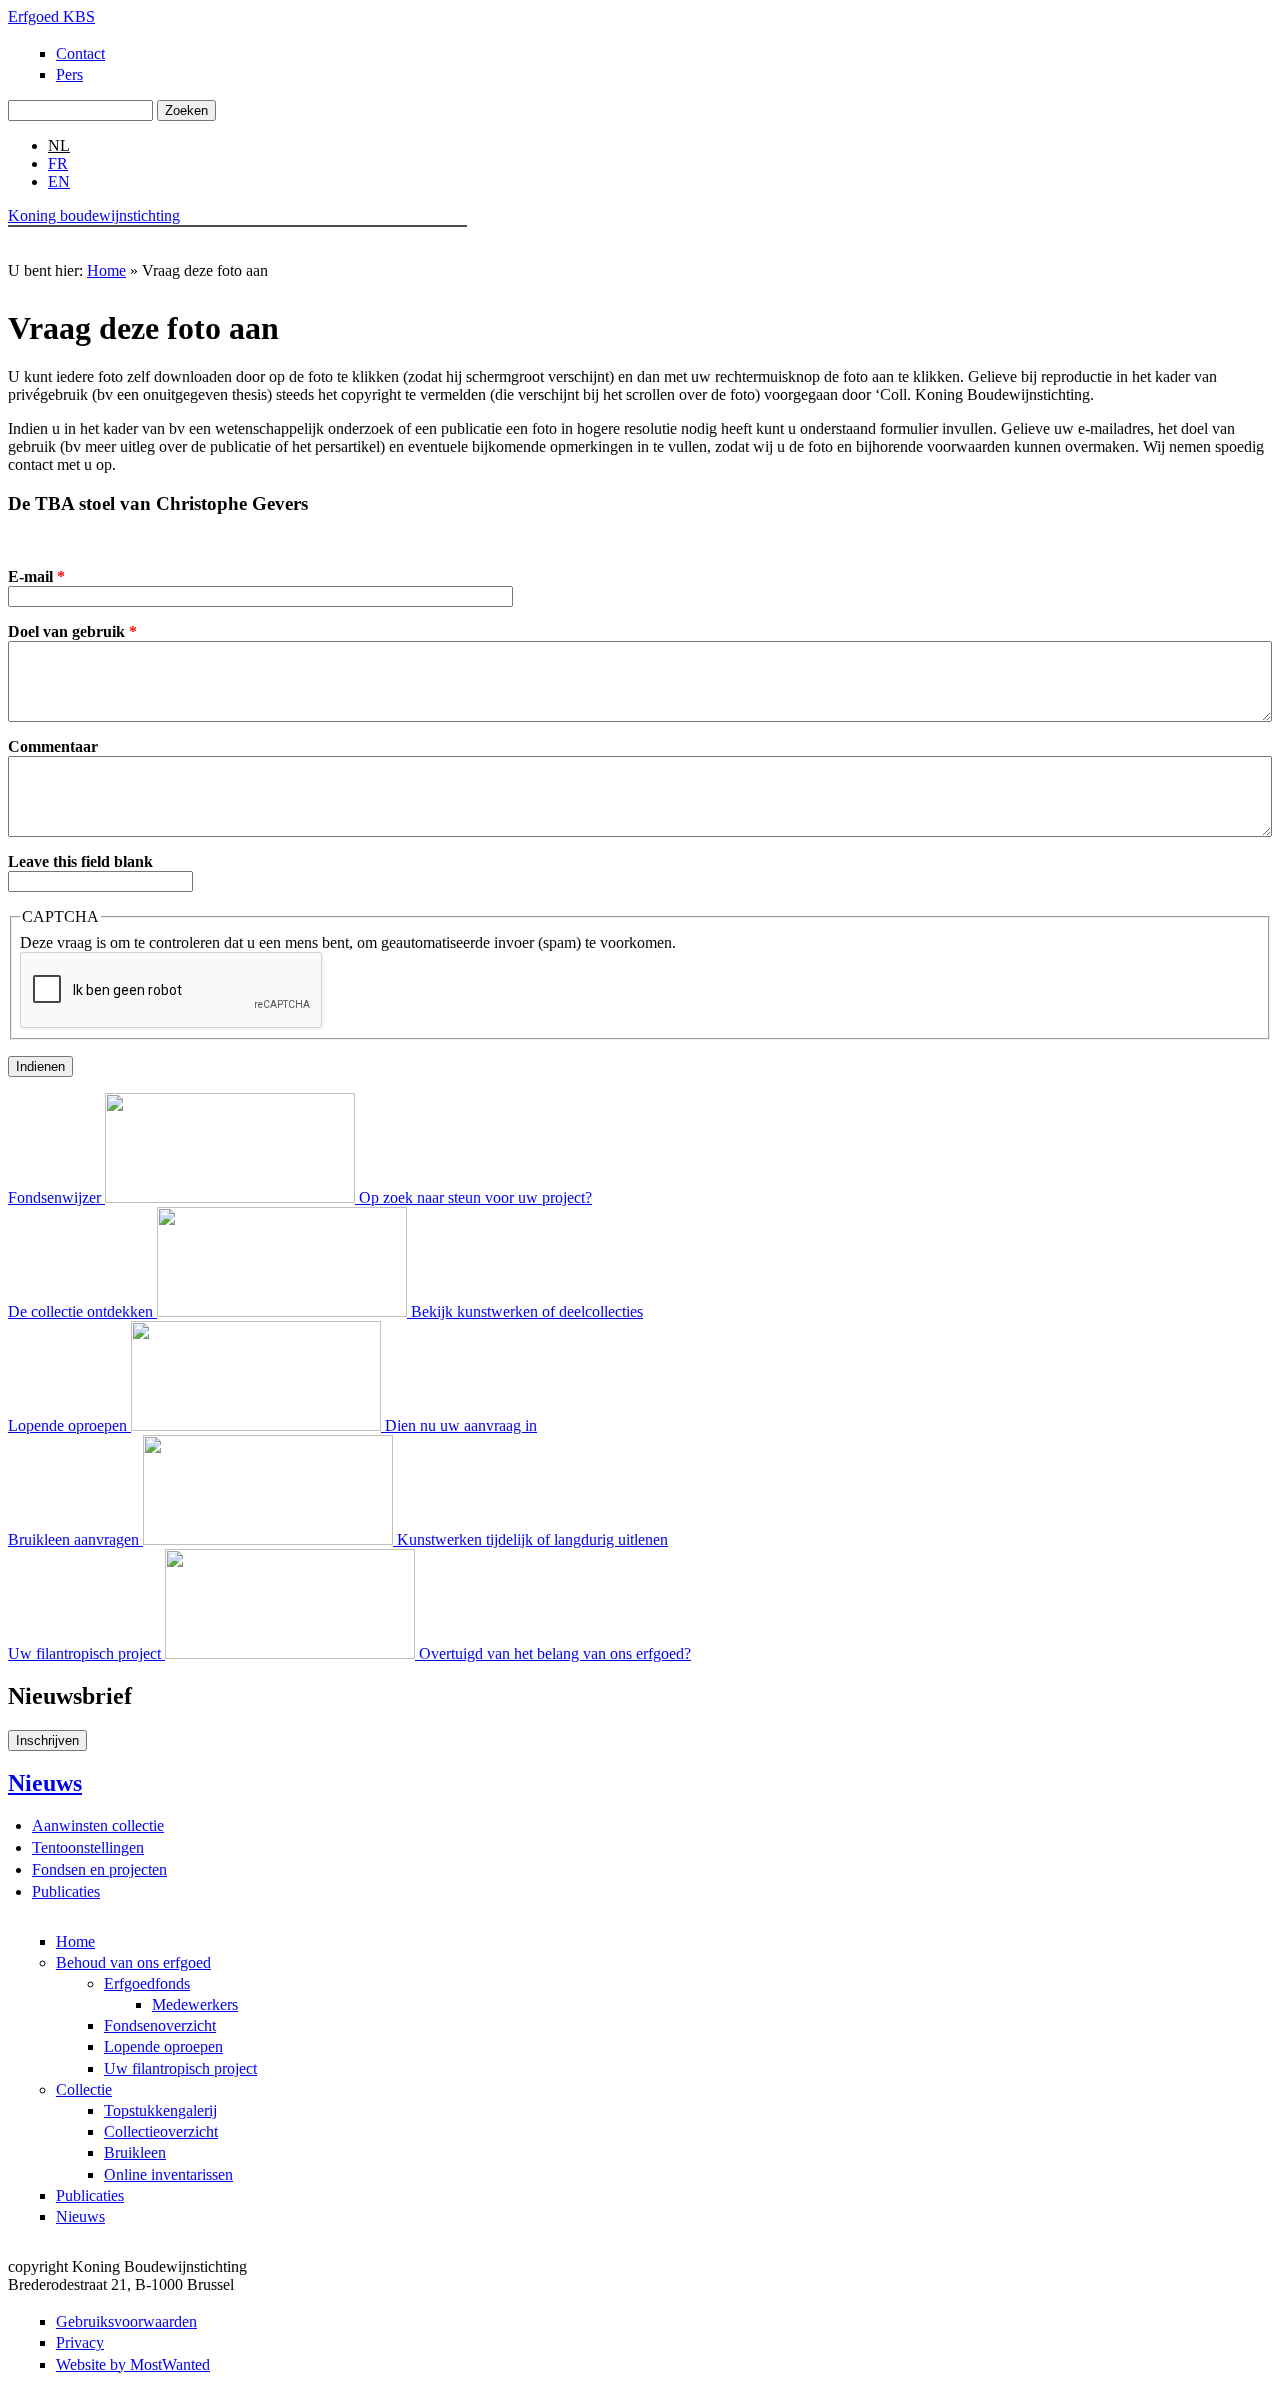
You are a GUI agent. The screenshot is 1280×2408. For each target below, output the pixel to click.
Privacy (80, 2342)
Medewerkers (195, 2004)
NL (59, 145)
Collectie (272, 244)
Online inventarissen (168, 2174)
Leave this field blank (80, 861)
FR (58, 163)
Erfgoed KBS (51, 16)
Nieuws (431, 244)
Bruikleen (135, 2152)
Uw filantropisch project (180, 2068)
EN (59, 181)
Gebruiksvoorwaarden (126, 2321)
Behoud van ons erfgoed (153, 244)
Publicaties (353, 244)
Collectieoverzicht (161, 2131)
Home (40, 244)
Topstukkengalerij (160, 2110)
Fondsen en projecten (99, 1869)
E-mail (36, 576)
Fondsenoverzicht (160, 2025)
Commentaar (53, 746)
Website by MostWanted (133, 2364)
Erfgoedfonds (147, 1983)
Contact (80, 53)
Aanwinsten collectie (98, 1825)
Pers (69, 74)
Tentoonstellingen (88, 1847)
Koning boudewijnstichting (94, 215)
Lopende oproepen (163, 2046)
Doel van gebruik (72, 631)
